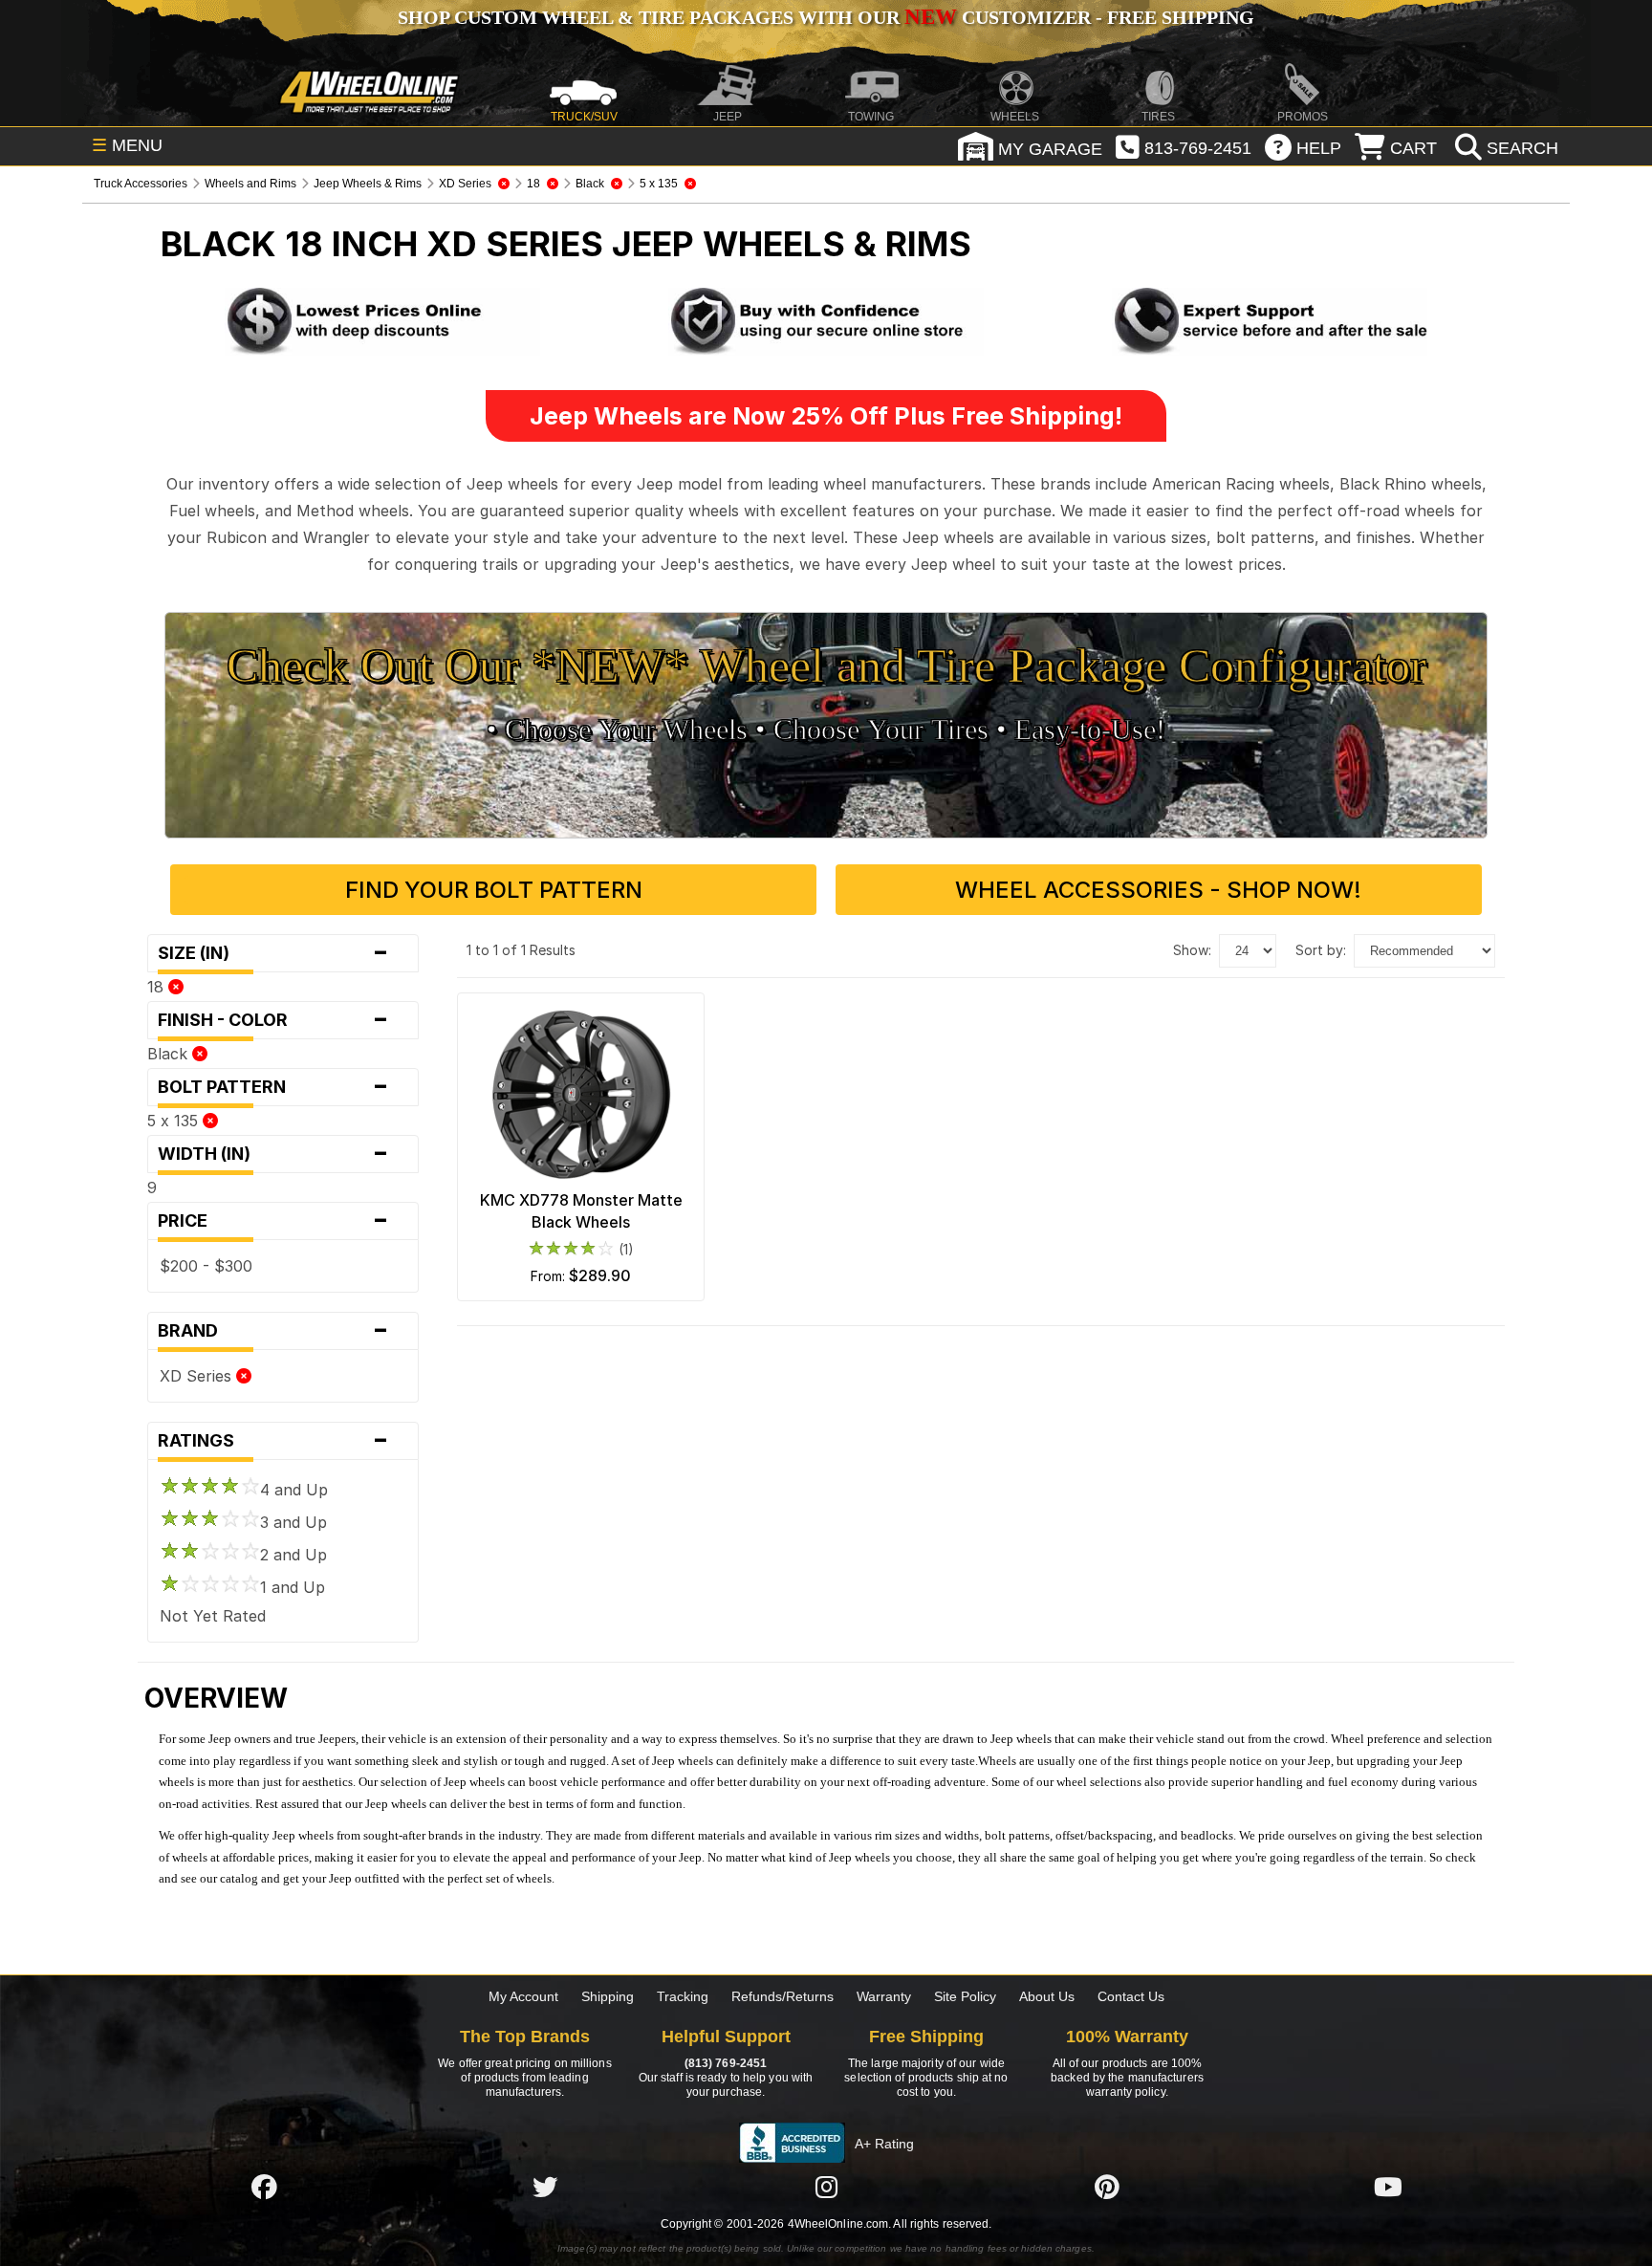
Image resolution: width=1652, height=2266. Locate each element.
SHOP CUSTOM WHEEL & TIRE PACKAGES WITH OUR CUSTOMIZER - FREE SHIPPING (826, 17)
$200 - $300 (206, 1266)
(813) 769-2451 (726, 2063)
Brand (273, 1331)
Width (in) (273, 1154)
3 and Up (293, 1522)
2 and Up (293, 1555)
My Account (523, 1996)
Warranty (884, 1996)
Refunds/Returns (783, 1996)
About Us (1047, 1996)
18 (158, 987)
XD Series (198, 1376)
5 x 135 (175, 1121)
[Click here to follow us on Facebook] (264, 2187)
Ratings (273, 1441)
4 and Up (294, 1490)
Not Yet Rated (213, 1616)
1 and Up (293, 1587)
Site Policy (965, 1996)
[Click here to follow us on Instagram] (826, 2187)
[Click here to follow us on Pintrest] (1107, 2187)
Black (170, 1054)
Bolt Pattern (273, 1087)
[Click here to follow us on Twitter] (545, 2187)
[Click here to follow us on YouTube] (1388, 2187)
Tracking (683, 1996)
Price (273, 1221)
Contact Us (1131, 1996)
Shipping (608, 1996)
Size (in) (273, 953)
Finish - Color (273, 1020)
